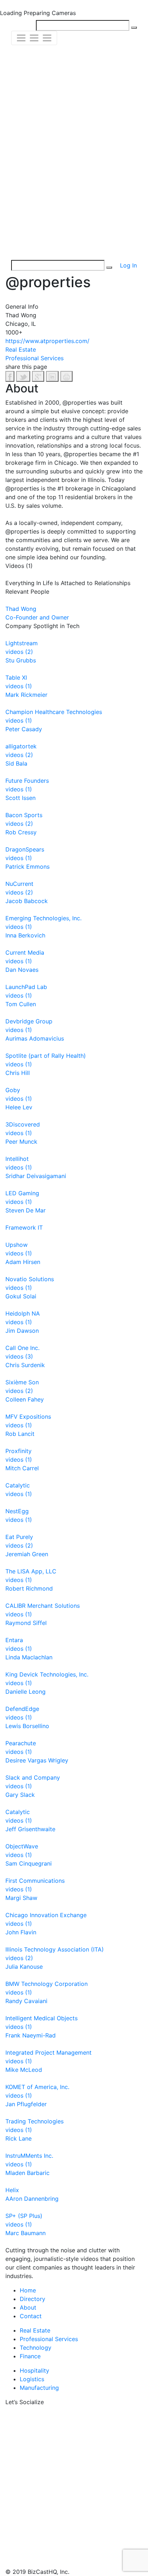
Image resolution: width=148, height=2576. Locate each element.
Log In (128, 265)
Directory (33, 2299)
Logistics (32, 2379)
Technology (36, 2348)
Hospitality (34, 2370)
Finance (30, 2356)
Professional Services (49, 2339)
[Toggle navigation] (34, 38)
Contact (31, 2316)
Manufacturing (39, 2388)
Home (28, 2290)
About (28, 2307)
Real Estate (35, 2330)
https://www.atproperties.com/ (47, 341)
